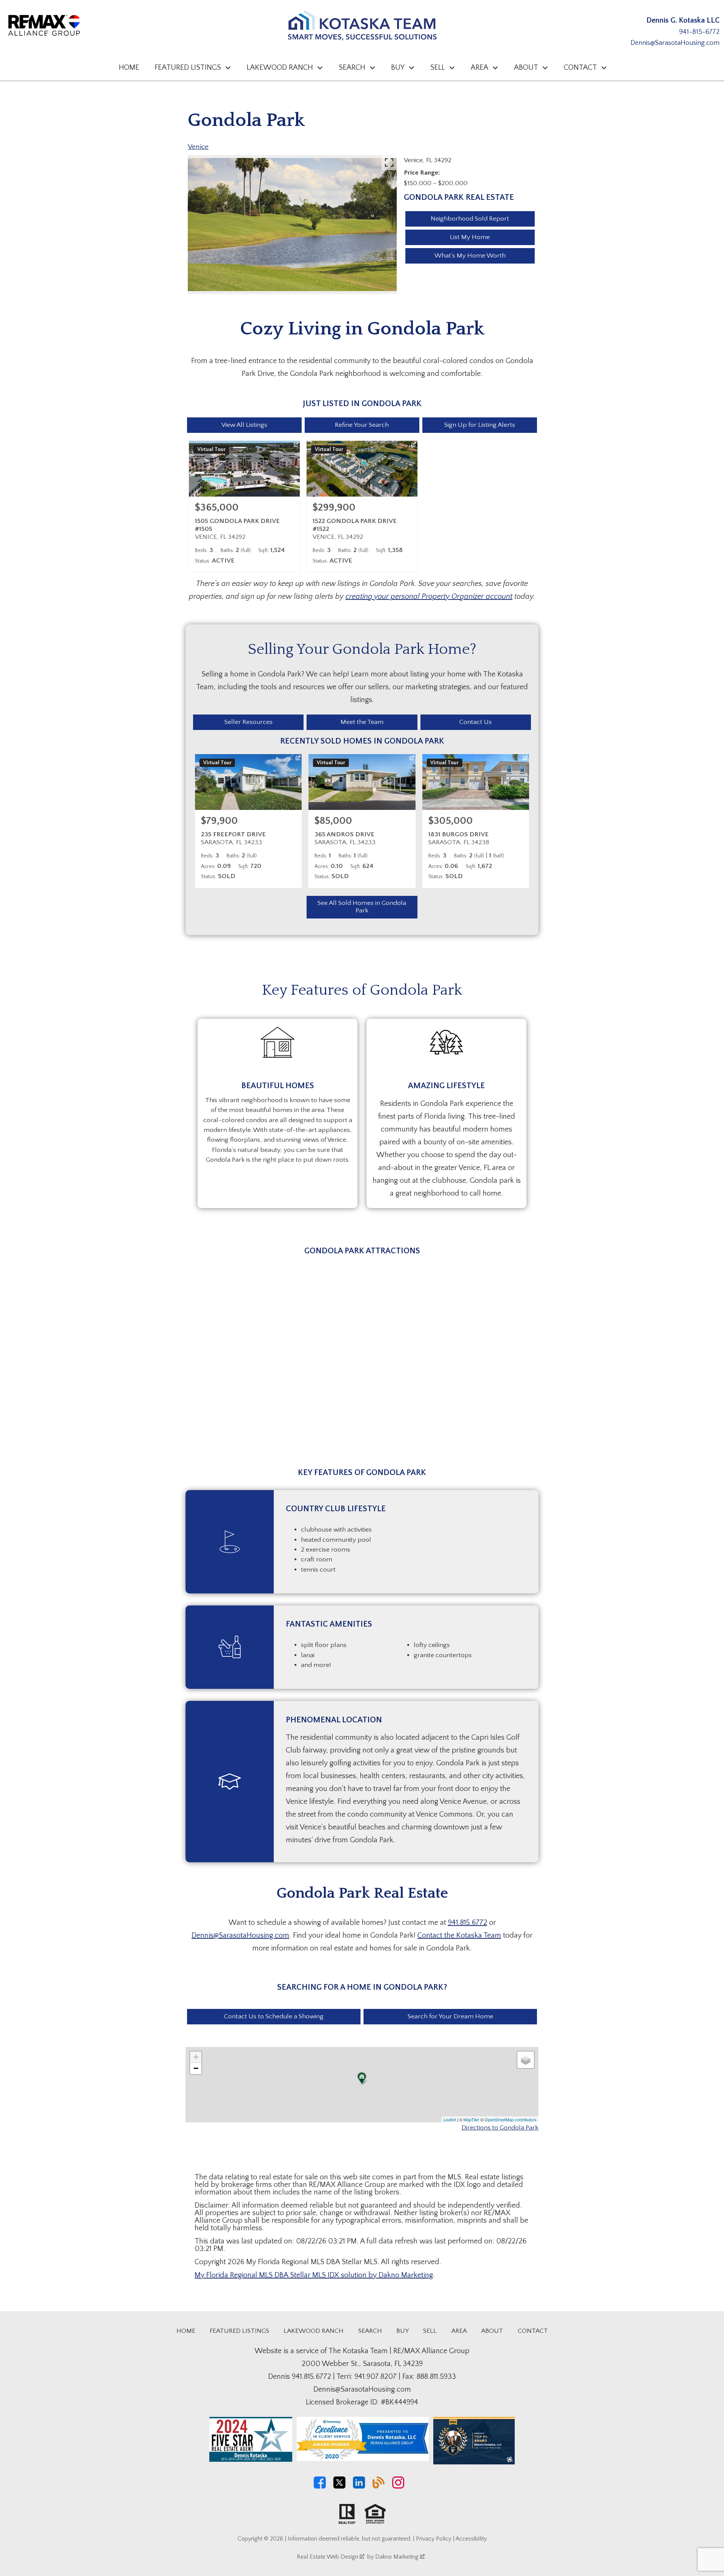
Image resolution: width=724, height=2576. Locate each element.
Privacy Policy (434, 2539)
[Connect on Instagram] (398, 2487)
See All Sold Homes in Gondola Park (362, 907)
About (492, 2331)
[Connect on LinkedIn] (359, 2487)
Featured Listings (239, 2331)
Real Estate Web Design (328, 2557)
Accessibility (471, 2539)
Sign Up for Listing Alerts (480, 425)
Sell (430, 2331)
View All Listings (244, 425)
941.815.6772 (468, 1923)
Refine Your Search (362, 425)
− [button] (196, 2068)
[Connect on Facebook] (320, 2487)
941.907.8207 (376, 2377)
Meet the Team (362, 722)
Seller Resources (248, 722)
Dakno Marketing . (400, 2557)
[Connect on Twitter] (339, 2487)
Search (370, 2331)
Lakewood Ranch (314, 2331)
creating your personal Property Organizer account (429, 596)
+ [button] (196, 2057)
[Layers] (526, 2060)
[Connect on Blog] (379, 2487)
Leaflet (450, 2119)
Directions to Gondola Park (500, 2128)
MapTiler (471, 2119)
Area (459, 2331)
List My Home (470, 237)
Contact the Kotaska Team (459, 1935)
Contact (533, 2331)
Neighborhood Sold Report (470, 219)
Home (129, 67)
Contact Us (476, 722)
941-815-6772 (699, 32)
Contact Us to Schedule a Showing (274, 2016)
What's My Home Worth (470, 256)
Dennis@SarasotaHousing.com (675, 43)
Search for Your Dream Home (450, 2016)
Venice (198, 147)
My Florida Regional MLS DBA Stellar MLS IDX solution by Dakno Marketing (314, 2275)
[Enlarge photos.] (389, 163)
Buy (403, 2331)
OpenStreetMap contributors (511, 2119)
